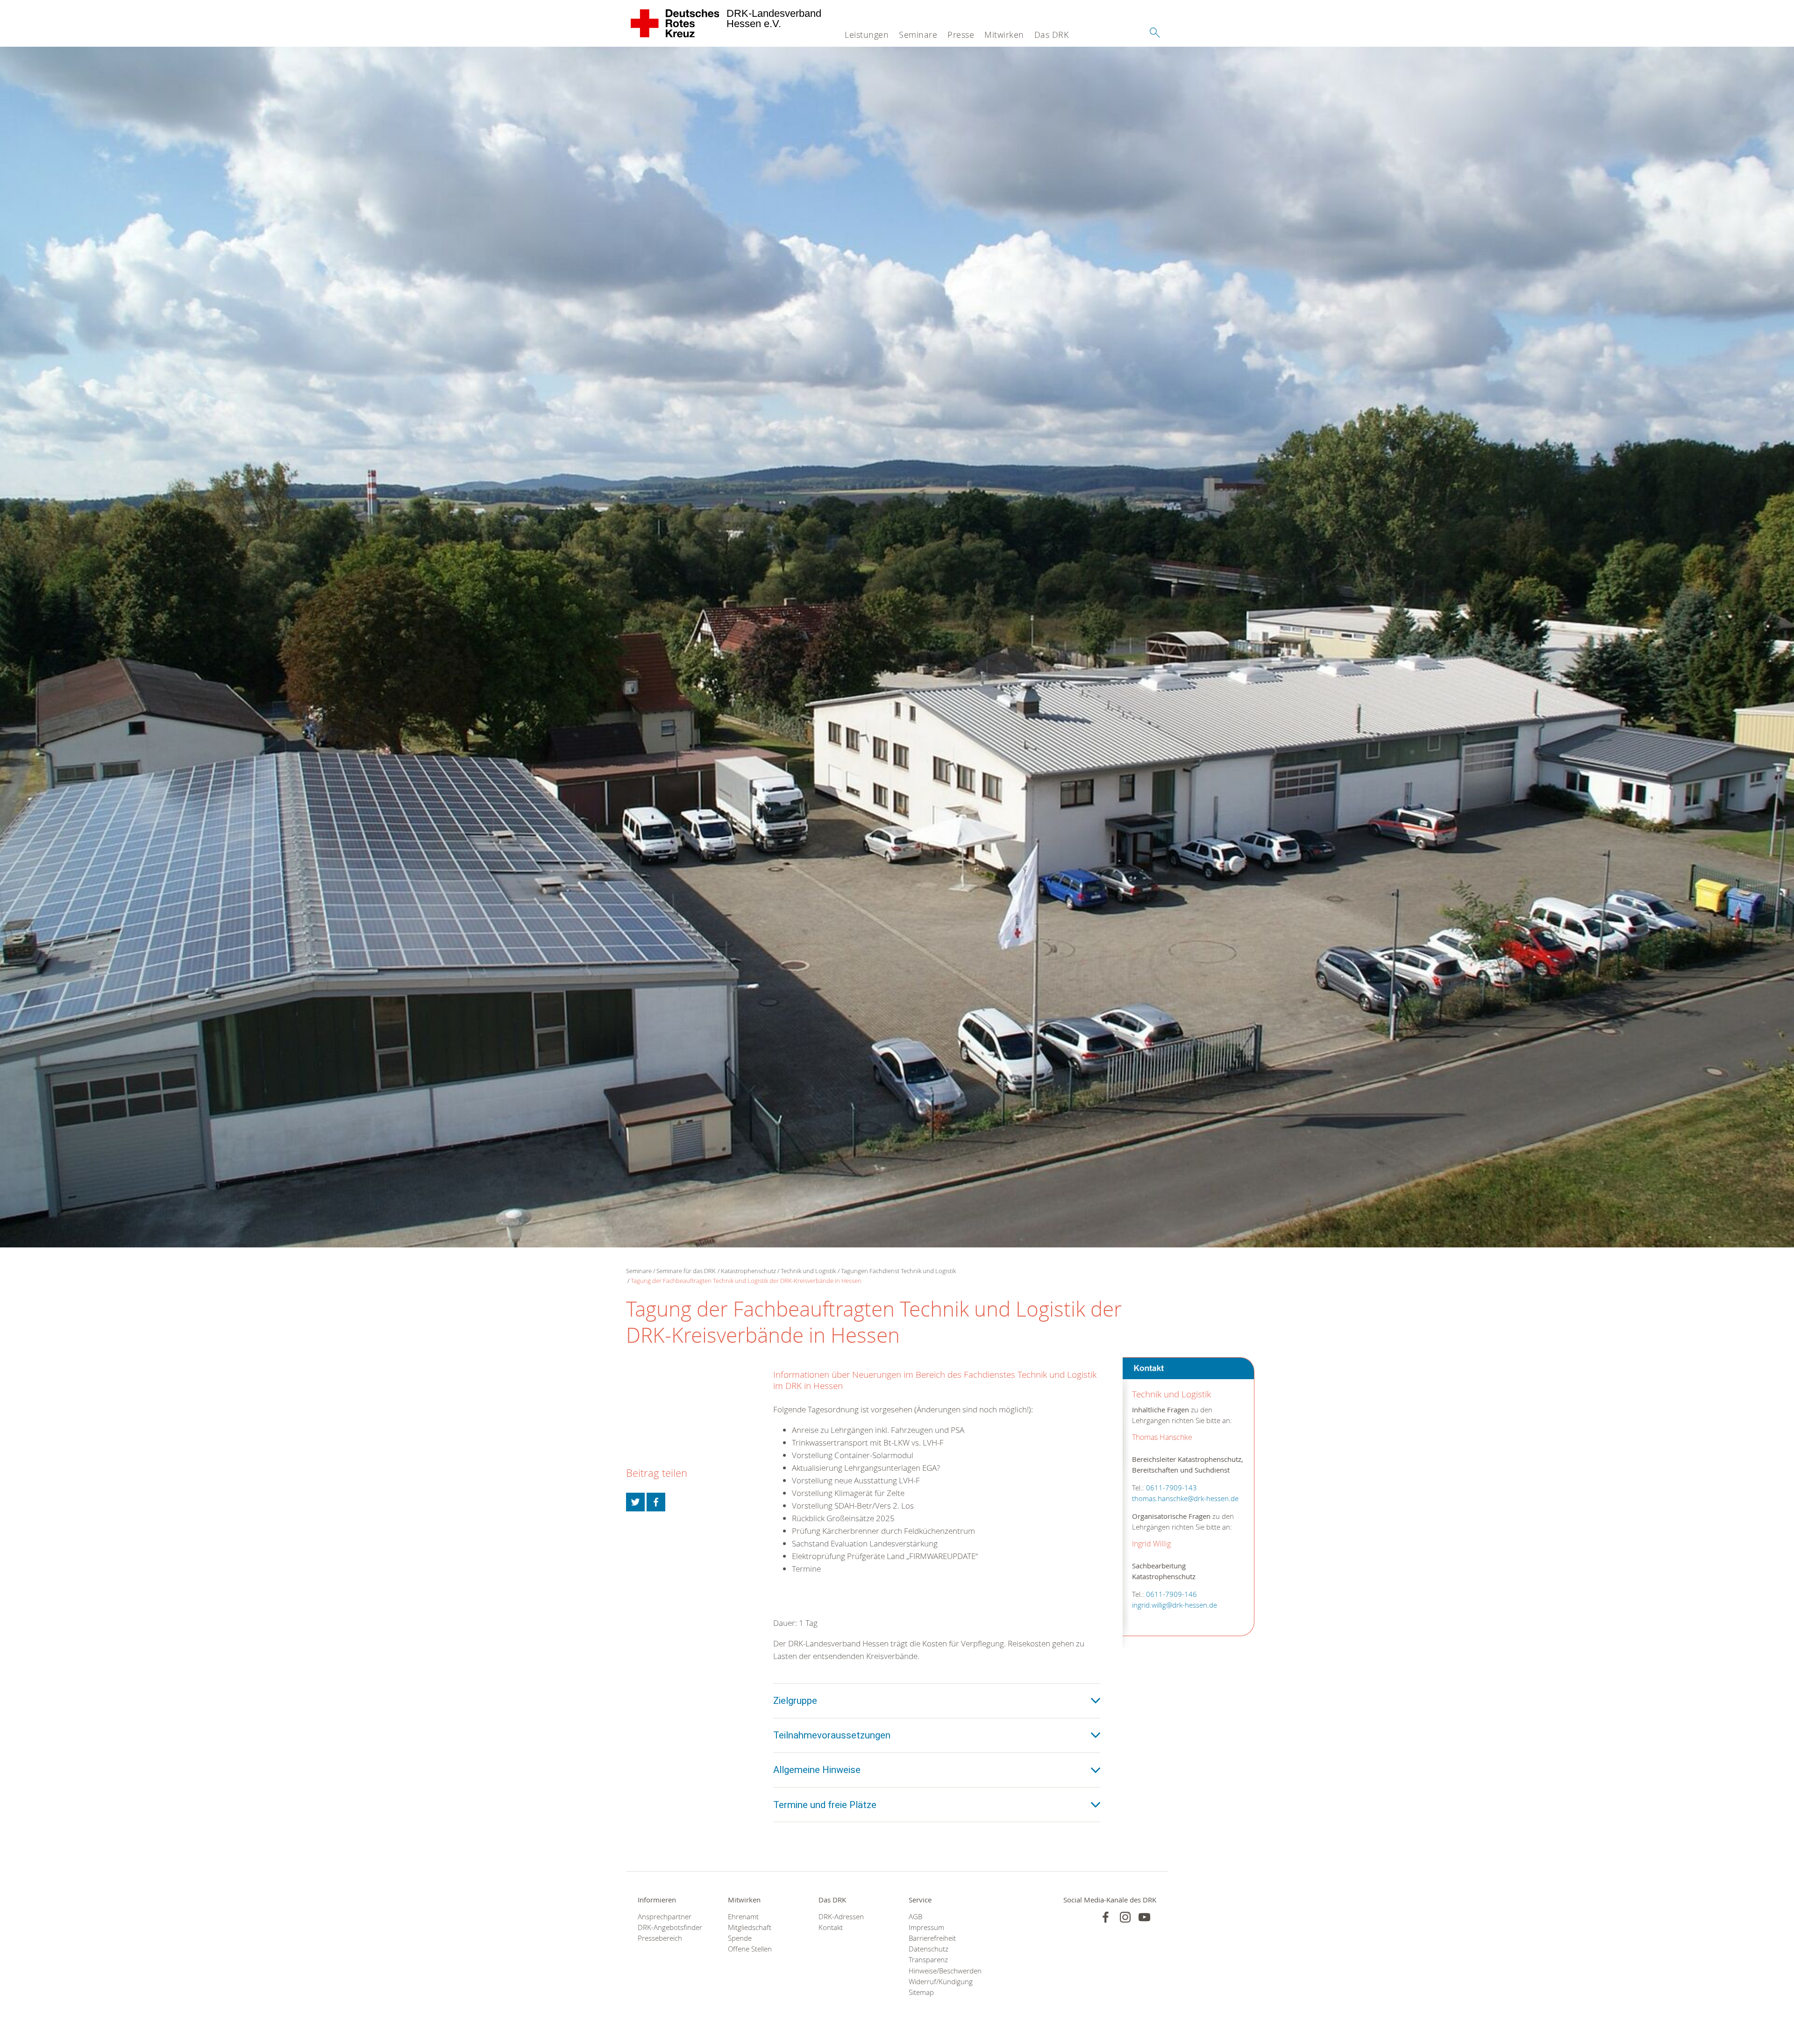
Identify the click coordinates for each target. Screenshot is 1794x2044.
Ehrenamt (743, 1917)
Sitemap (921, 1992)
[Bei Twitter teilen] (635, 1502)
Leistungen (867, 35)
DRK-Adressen (841, 1917)
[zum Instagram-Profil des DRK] (1125, 1917)
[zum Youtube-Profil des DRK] (1144, 1917)
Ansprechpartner (665, 1917)
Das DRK (1052, 35)
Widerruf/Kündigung (941, 1982)
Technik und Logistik (808, 1271)
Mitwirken (1004, 35)
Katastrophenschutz (748, 1271)
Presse (961, 35)
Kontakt (831, 1927)
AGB (915, 1917)
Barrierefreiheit (932, 1938)
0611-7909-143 (1171, 1488)
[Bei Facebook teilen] (656, 1502)
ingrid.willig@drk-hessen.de (1175, 1605)
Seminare (918, 35)
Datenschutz (929, 1949)
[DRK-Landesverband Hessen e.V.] (675, 23)
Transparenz (928, 1960)
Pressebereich (660, 1938)
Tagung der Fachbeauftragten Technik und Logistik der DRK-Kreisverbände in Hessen (746, 1281)
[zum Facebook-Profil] (1106, 1917)
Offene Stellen (750, 1949)
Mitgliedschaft (750, 1927)
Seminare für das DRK (686, 1271)
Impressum (926, 1927)
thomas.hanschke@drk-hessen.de (1185, 1499)
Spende (740, 1938)
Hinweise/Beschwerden (942, 1971)
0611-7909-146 (1171, 1594)
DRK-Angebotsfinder (670, 1927)
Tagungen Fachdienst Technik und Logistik (898, 1271)
